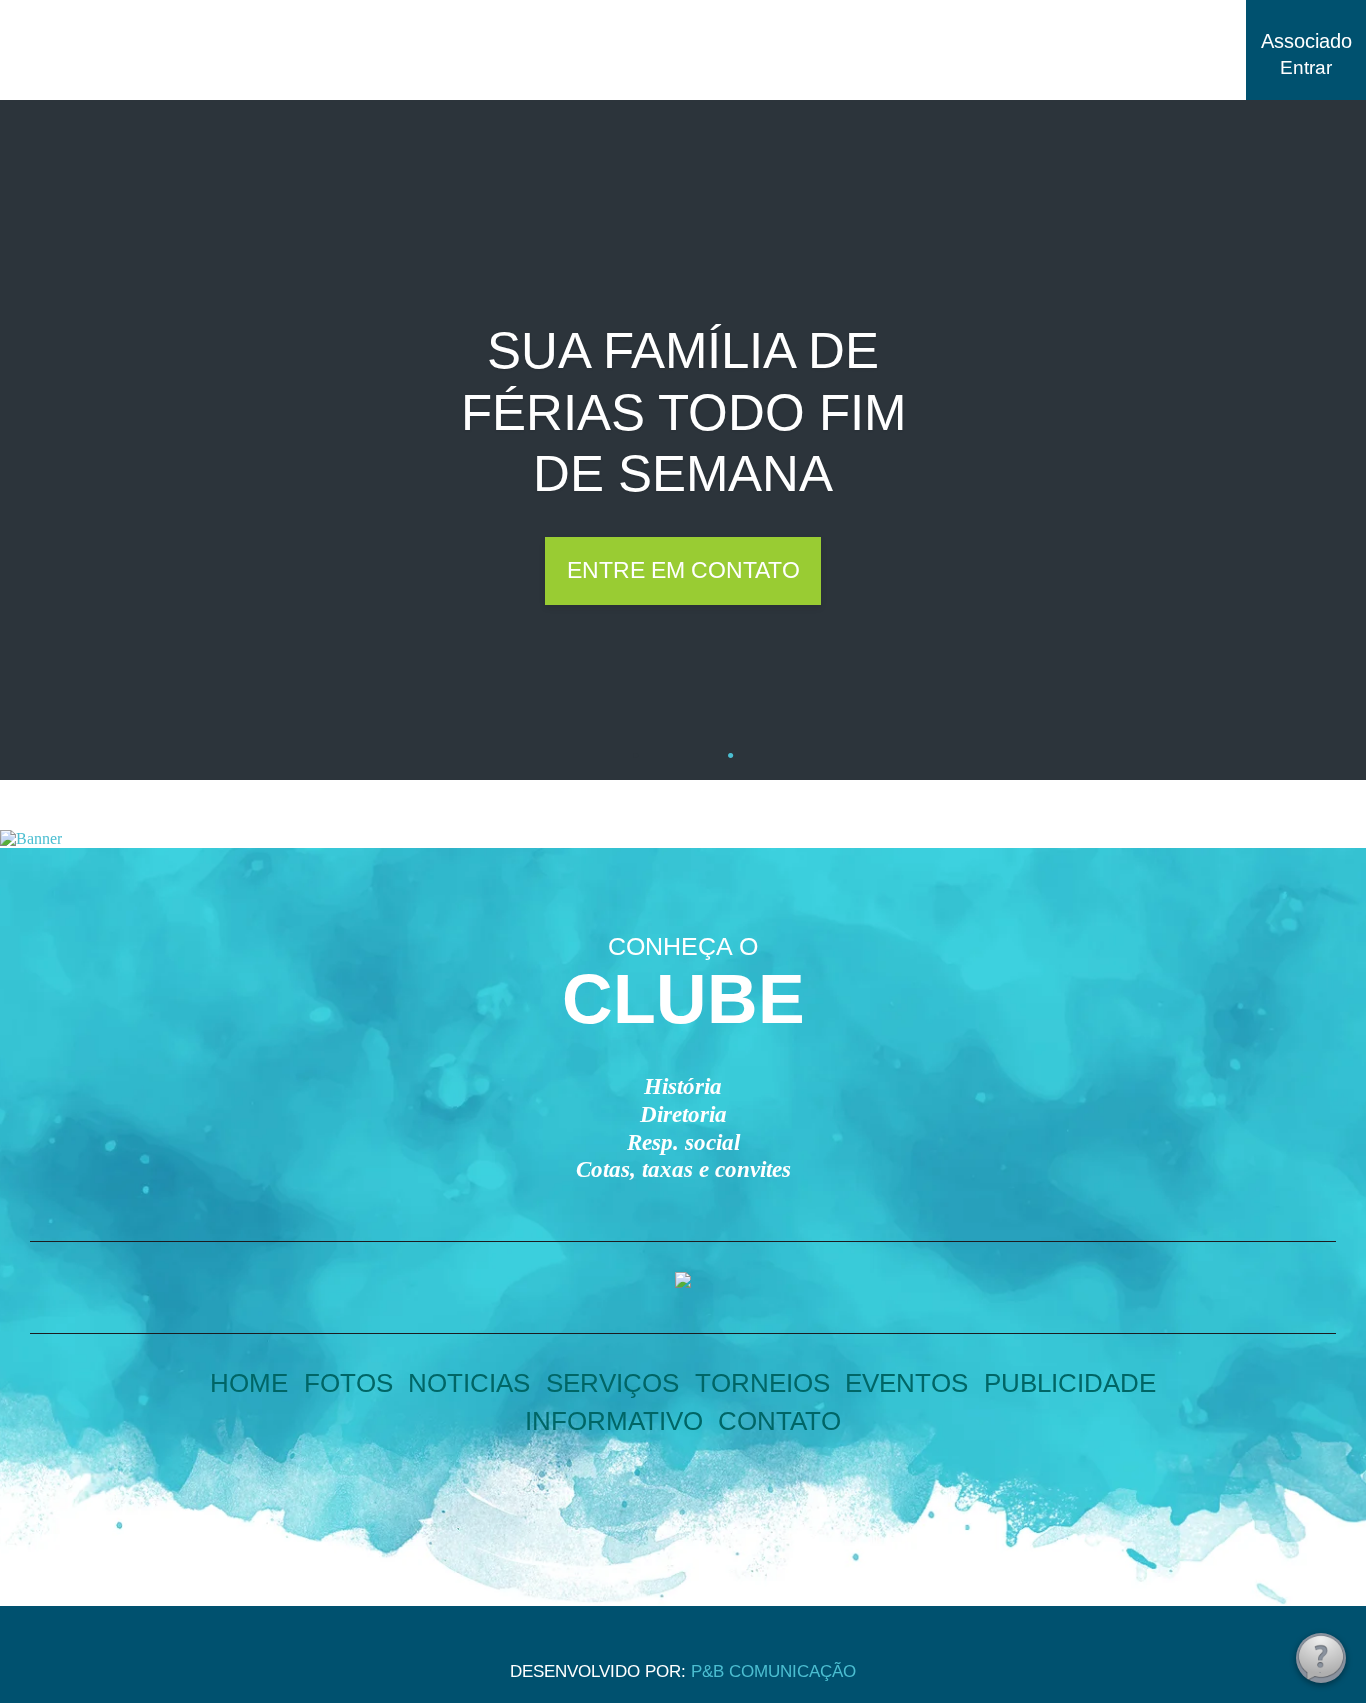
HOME (249, 1383)
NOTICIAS (469, 1383)
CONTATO (779, 1421)
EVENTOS (906, 1383)
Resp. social (683, 1142)
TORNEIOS (762, 1383)
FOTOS (348, 1383)
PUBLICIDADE (1070, 1383)
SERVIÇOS (612, 1383)
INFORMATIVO (614, 1421)
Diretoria (683, 1114)
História (683, 1086)
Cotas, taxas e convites (683, 1169)
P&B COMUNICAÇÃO (773, 1671)
